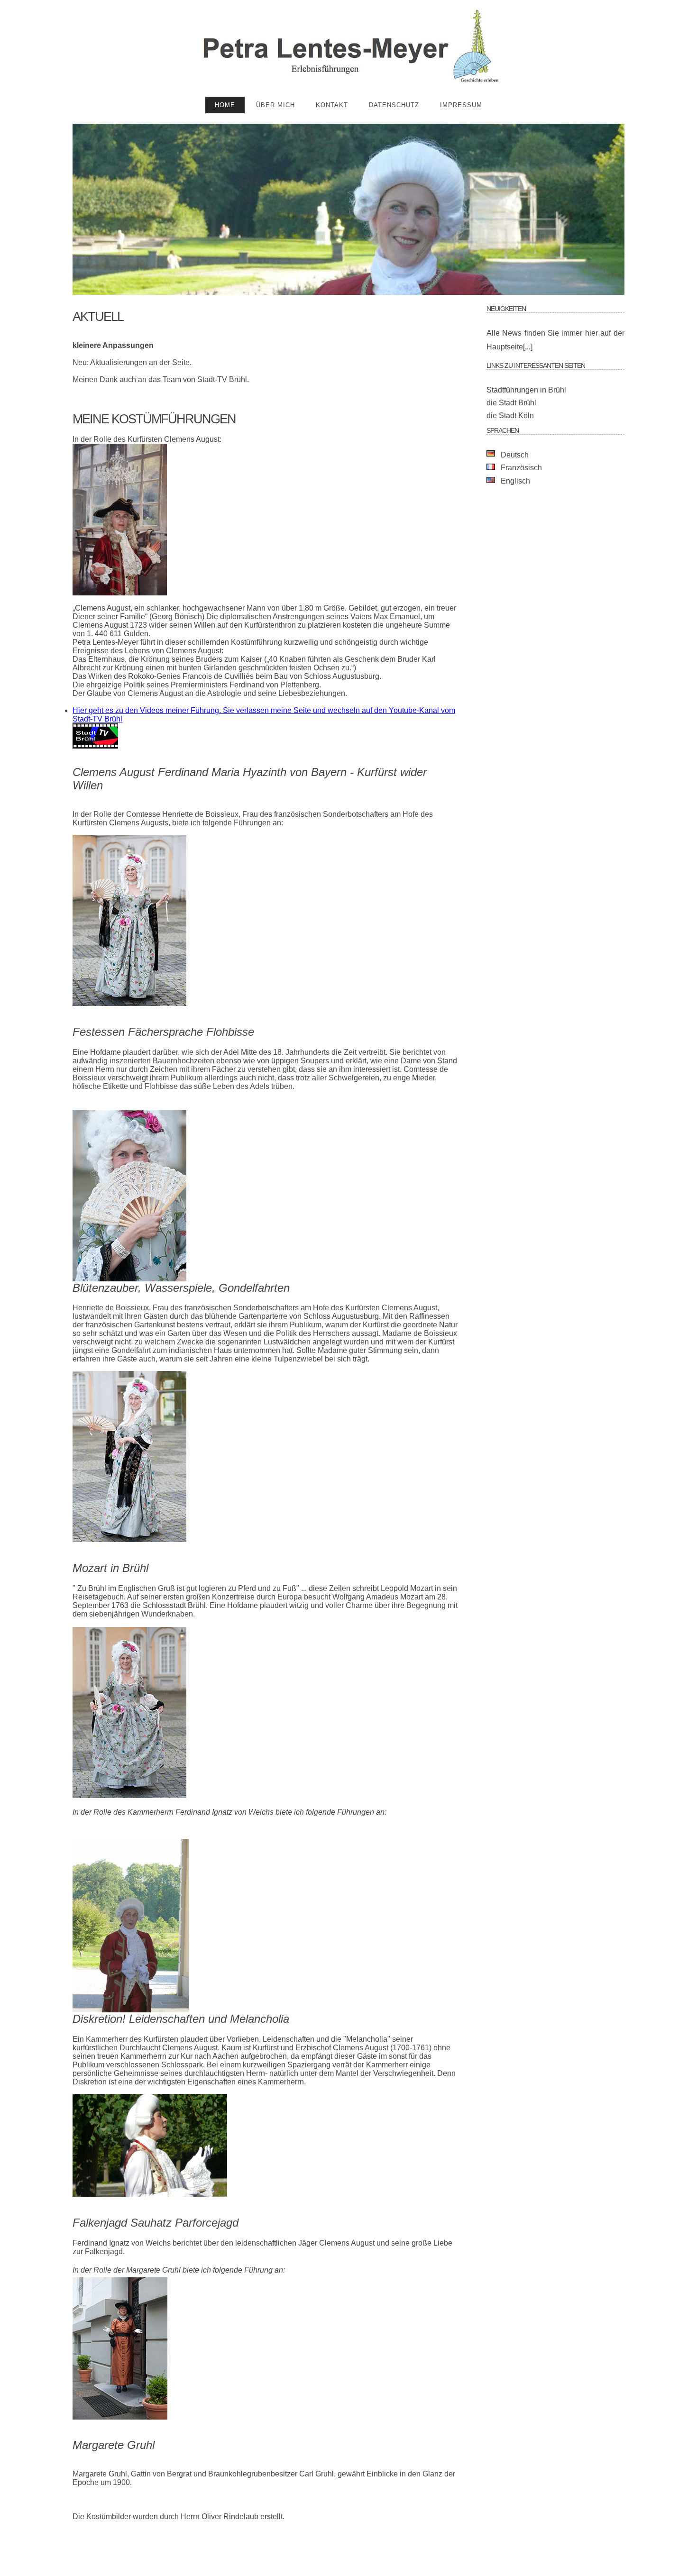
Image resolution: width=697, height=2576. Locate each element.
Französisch (521, 468)
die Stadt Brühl (511, 403)
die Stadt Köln (510, 416)
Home (225, 105)
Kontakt (332, 105)
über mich (275, 105)
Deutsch (515, 455)
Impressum (461, 105)
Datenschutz (394, 105)
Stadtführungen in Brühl (526, 390)
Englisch (515, 481)
